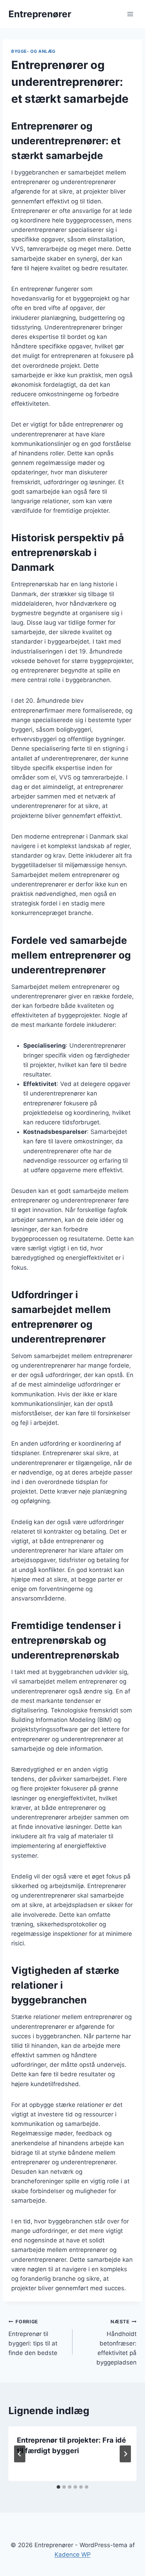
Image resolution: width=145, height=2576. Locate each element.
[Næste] (125, 2454)
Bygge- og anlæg (33, 51)
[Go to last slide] (20, 2454)
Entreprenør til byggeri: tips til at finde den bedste (33, 2338)
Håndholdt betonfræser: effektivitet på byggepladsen (116, 2342)
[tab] (58, 2487)
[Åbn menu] (130, 14)
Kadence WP (73, 2555)
